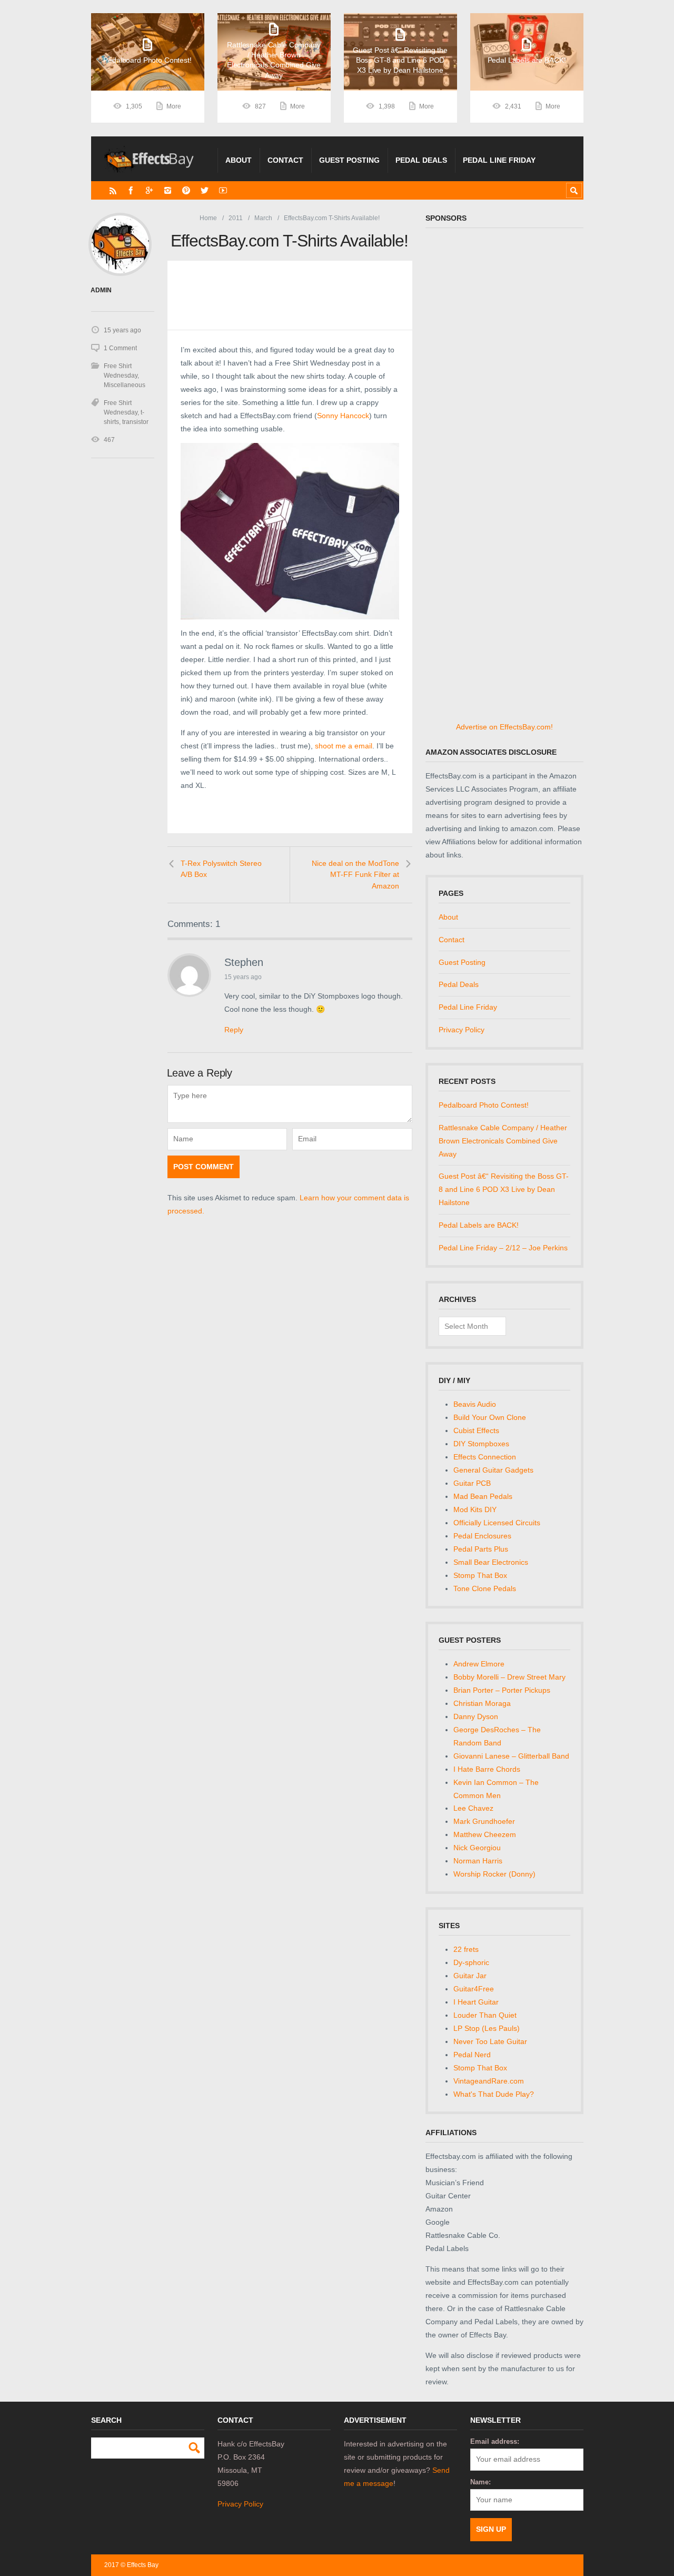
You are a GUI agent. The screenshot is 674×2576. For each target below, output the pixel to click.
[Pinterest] (186, 190)
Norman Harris (478, 1861)
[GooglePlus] (149, 190)
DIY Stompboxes (481, 1444)
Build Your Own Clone (490, 1417)
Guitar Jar (470, 1976)
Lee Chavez (473, 1808)
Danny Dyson (476, 1716)
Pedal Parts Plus (481, 1549)
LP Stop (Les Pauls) (487, 2028)
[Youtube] (223, 190)
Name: (480, 2482)
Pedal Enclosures (482, 1536)
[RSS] (113, 190)
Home (208, 218)
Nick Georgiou (477, 1848)
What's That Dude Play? (494, 2094)
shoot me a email (344, 746)
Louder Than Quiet (485, 2015)
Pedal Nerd (472, 2055)
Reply (234, 1030)
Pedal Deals (421, 160)
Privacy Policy (462, 1030)
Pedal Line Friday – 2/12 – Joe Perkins (503, 1248)
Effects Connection (485, 1457)
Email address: (495, 2441)
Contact (285, 160)
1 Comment (120, 348)
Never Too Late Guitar (490, 2041)
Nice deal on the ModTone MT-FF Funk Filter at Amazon (355, 875)
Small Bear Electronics (491, 1562)
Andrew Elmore (479, 1664)
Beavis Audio (475, 1404)
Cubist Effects (476, 1430)
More (174, 106)
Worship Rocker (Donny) (494, 1874)
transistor (135, 422)
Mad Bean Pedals (483, 1496)
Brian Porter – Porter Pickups (502, 1690)
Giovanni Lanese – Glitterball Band (511, 1756)
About (239, 160)
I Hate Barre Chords (487, 1769)
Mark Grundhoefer (484, 1821)
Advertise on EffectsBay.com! (504, 727)
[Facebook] (131, 190)
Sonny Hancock (343, 416)
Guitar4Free (474, 1989)
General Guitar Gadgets (493, 1470)
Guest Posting (349, 160)
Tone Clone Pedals (485, 1588)
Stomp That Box (480, 1575)
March (263, 218)
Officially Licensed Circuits (497, 1523)
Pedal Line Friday (499, 160)
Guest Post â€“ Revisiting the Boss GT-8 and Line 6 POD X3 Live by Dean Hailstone (504, 1189)
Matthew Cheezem (485, 1834)
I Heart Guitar (476, 2002)
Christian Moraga (482, 1703)
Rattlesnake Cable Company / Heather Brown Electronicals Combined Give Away (503, 1141)
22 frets (466, 1949)
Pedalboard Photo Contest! (484, 1105)
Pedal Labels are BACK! (479, 1225)
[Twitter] (205, 190)
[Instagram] (168, 190)
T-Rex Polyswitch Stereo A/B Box (221, 869)
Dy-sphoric (471, 1962)
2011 (236, 218)
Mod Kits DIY (475, 1509)
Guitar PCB (472, 1483)
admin (101, 290)
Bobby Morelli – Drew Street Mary (509, 1677)
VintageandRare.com (489, 2081)
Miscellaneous (125, 385)
